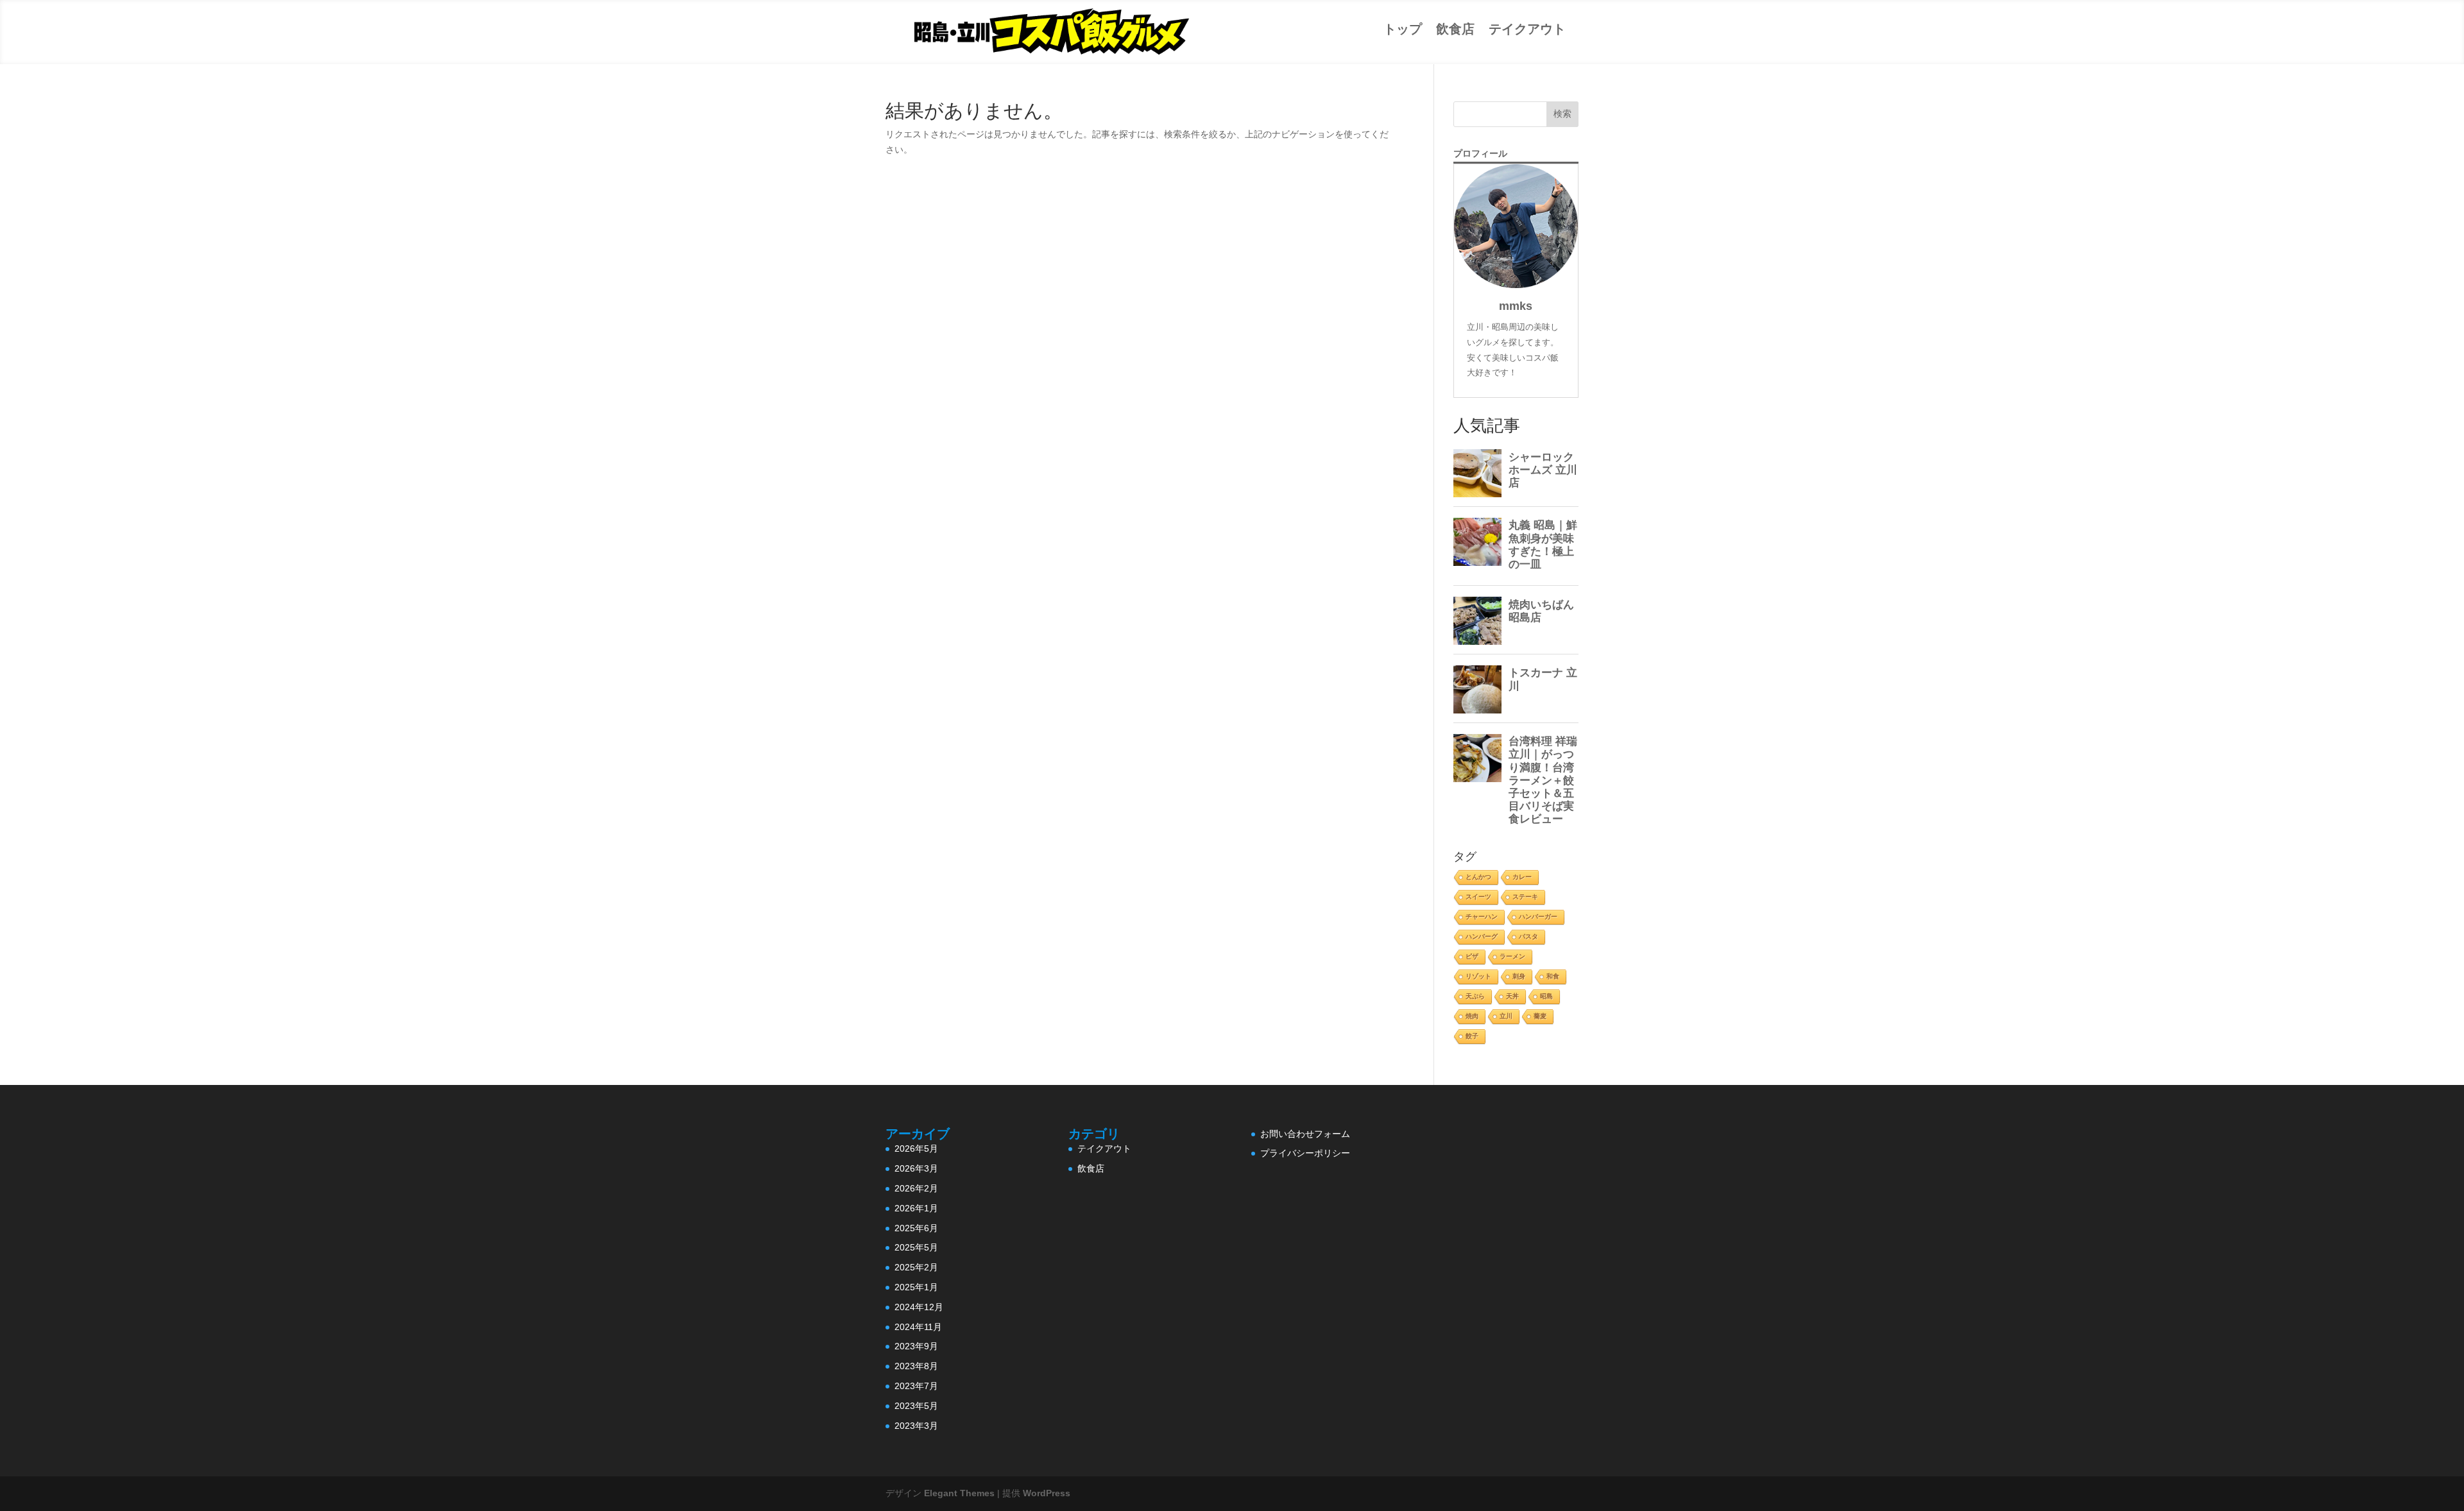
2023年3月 (916, 1426)
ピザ (1472, 956)
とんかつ (1478, 877)
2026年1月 (916, 1208)
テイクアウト (1527, 29)
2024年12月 (919, 1307)
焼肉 (1472, 1016)
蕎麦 (1540, 1016)
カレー (1522, 877)
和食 (1553, 976)
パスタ (1528, 936)
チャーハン (1482, 917)
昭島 (1546, 996)
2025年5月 (916, 1247)
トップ (1403, 29)
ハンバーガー (1538, 917)
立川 (1506, 1016)
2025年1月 (916, 1287)
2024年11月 (918, 1327)
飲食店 (1455, 29)
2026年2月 (916, 1188)
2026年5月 (916, 1148)
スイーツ (1478, 897)
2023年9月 (916, 1346)
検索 (1562, 114)
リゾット (1478, 976)
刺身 (1519, 976)
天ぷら (1475, 996)
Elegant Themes (959, 1493)
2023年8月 (916, 1366)
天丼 (1512, 996)
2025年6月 (916, 1228)
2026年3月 (916, 1168)
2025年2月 (916, 1267)
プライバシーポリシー (1305, 1153)
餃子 (1472, 1036)
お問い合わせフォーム (1305, 1134)
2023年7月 (916, 1386)
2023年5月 (916, 1406)
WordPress (1047, 1493)
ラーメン (1512, 956)
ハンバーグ (1482, 936)
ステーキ (1525, 897)
